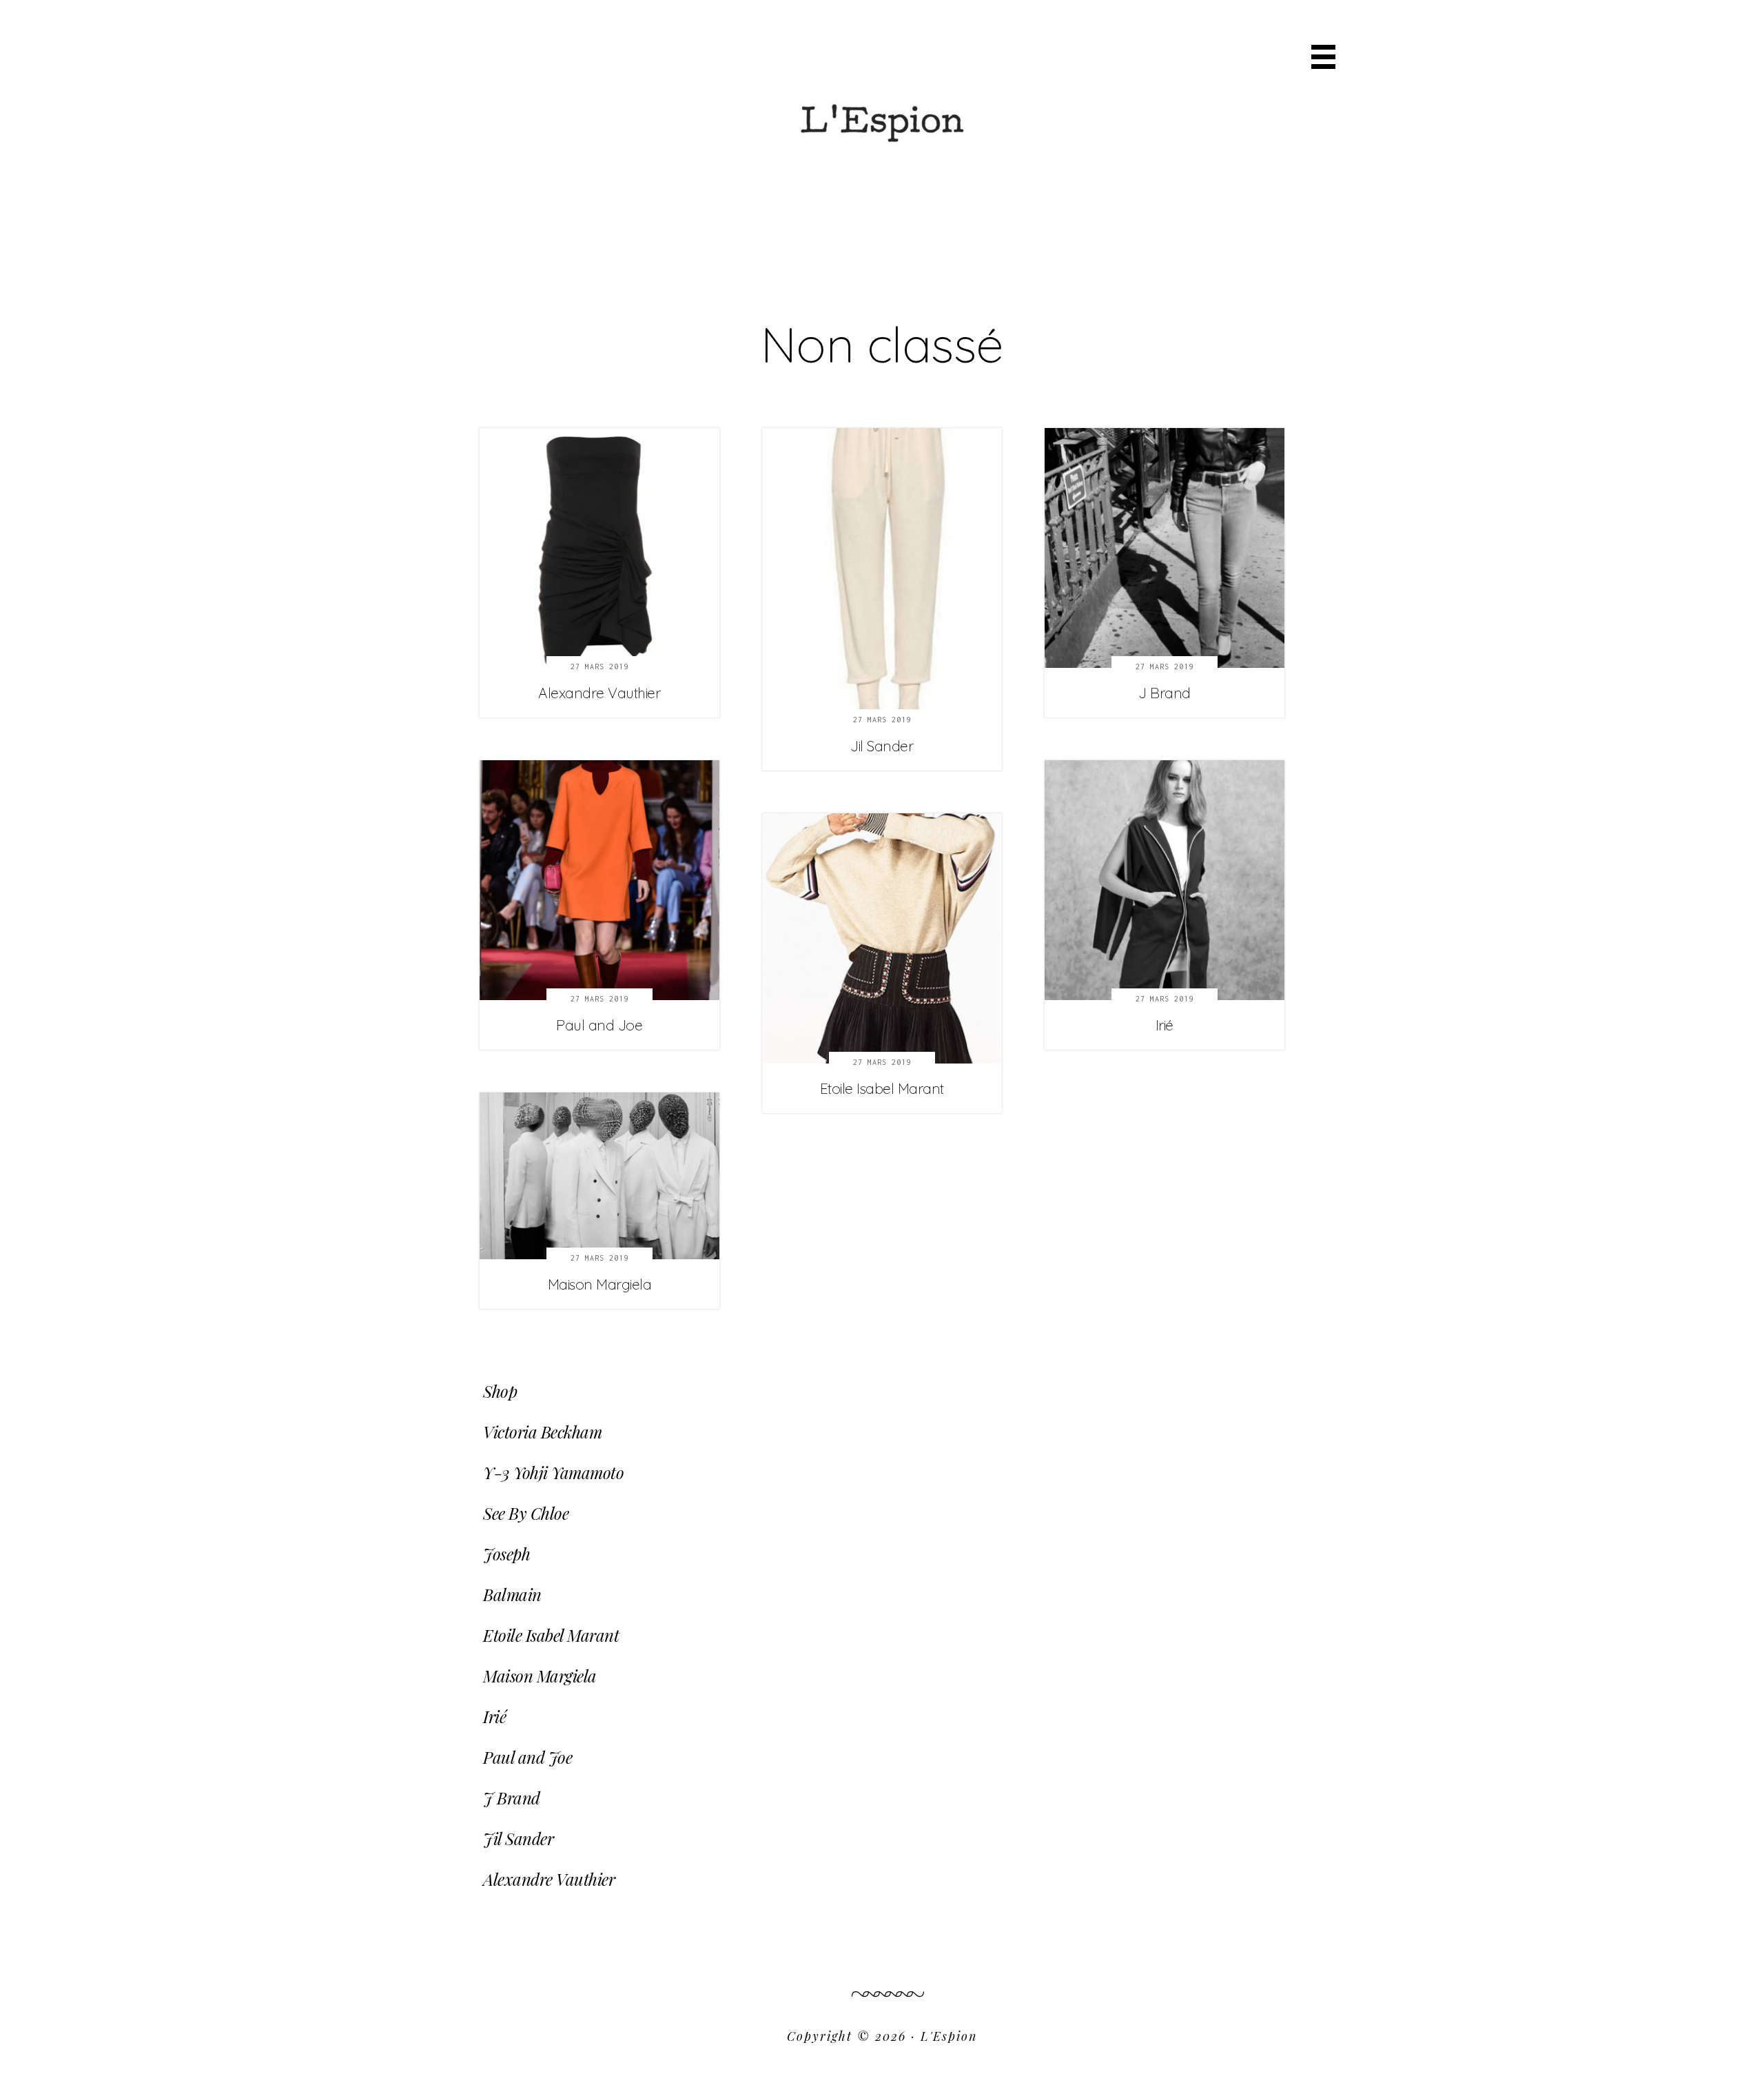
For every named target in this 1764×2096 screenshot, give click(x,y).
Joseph (506, 1554)
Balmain (512, 1594)
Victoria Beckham (542, 1432)
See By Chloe (526, 1513)
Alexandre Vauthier (599, 693)
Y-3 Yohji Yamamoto (553, 1472)
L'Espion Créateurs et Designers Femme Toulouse (882, 88)
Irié (1165, 1025)
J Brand (1165, 693)
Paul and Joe (599, 1025)
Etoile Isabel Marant (882, 1088)
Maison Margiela (600, 1284)
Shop (500, 1391)
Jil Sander (882, 746)
